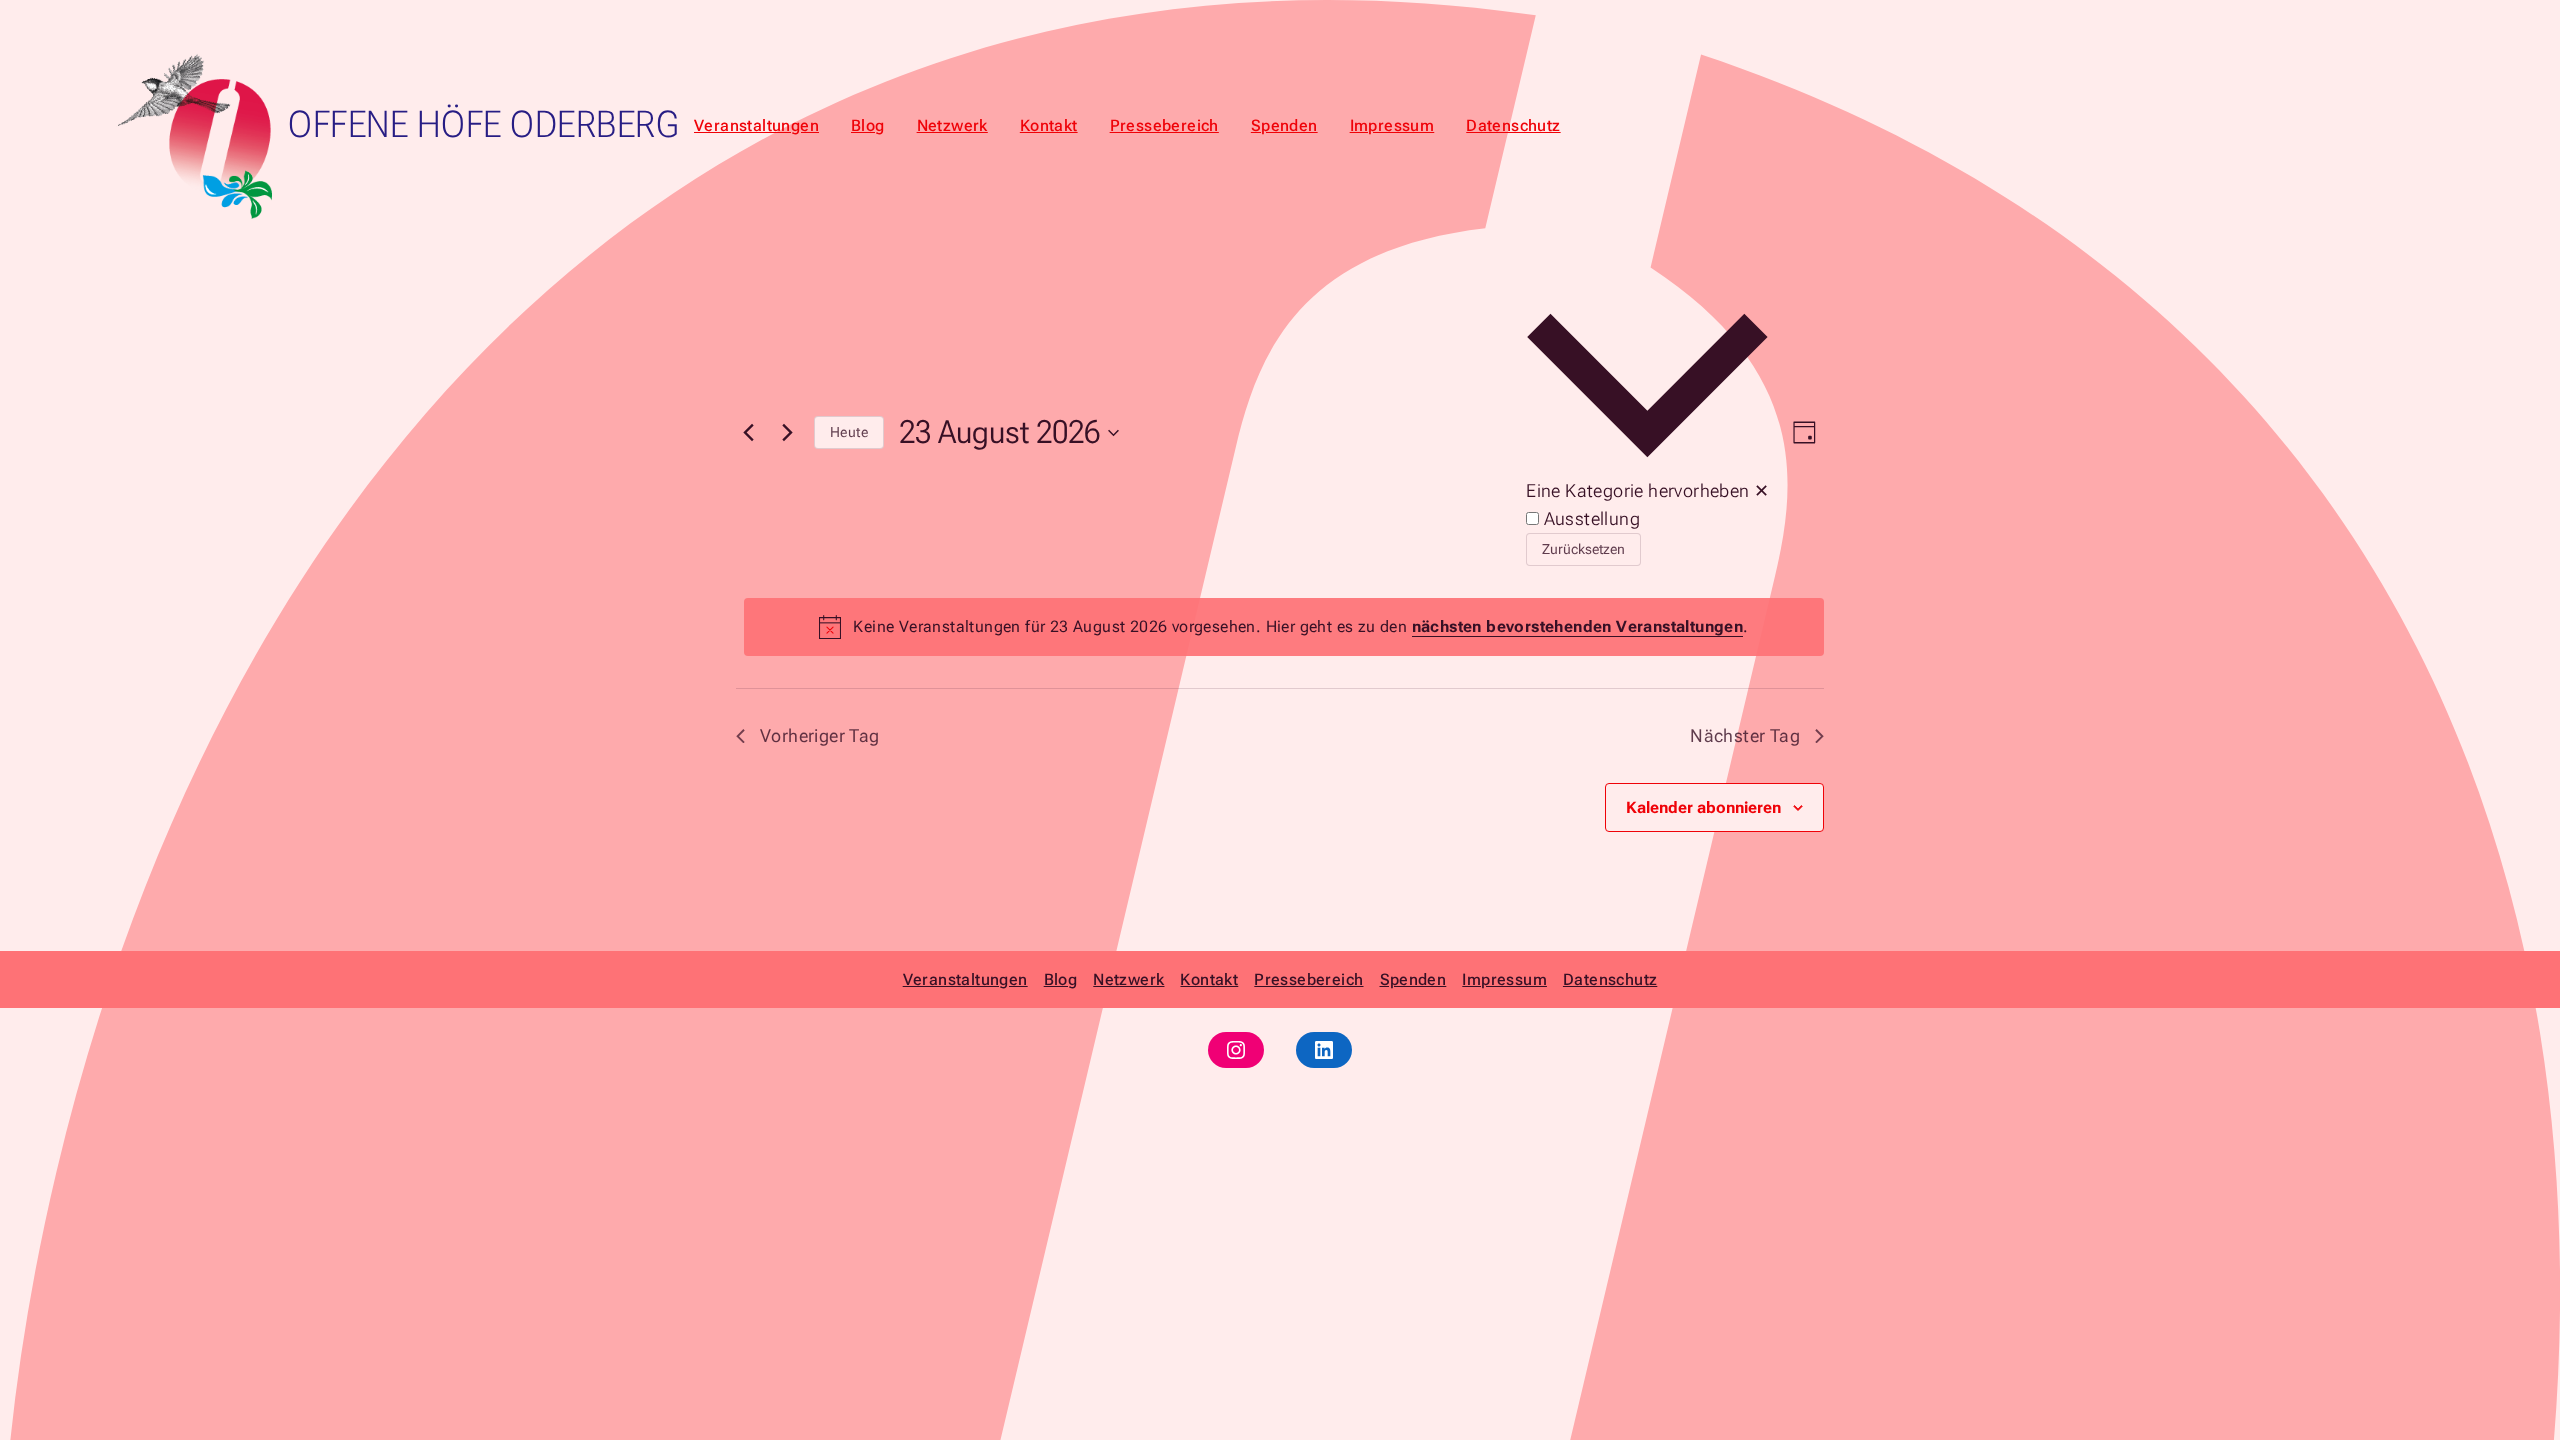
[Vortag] (748, 433)
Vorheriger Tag (820, 735)
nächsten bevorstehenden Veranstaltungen (1578, 626)
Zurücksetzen (1583, 549)
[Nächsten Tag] (787, 433)
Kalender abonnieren (1703, 807)
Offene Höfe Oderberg (483, 124)
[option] (1647, 519)
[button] (1647, 433)
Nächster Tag (1745, 735)
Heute (849, 432)
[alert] (1284, 627)
